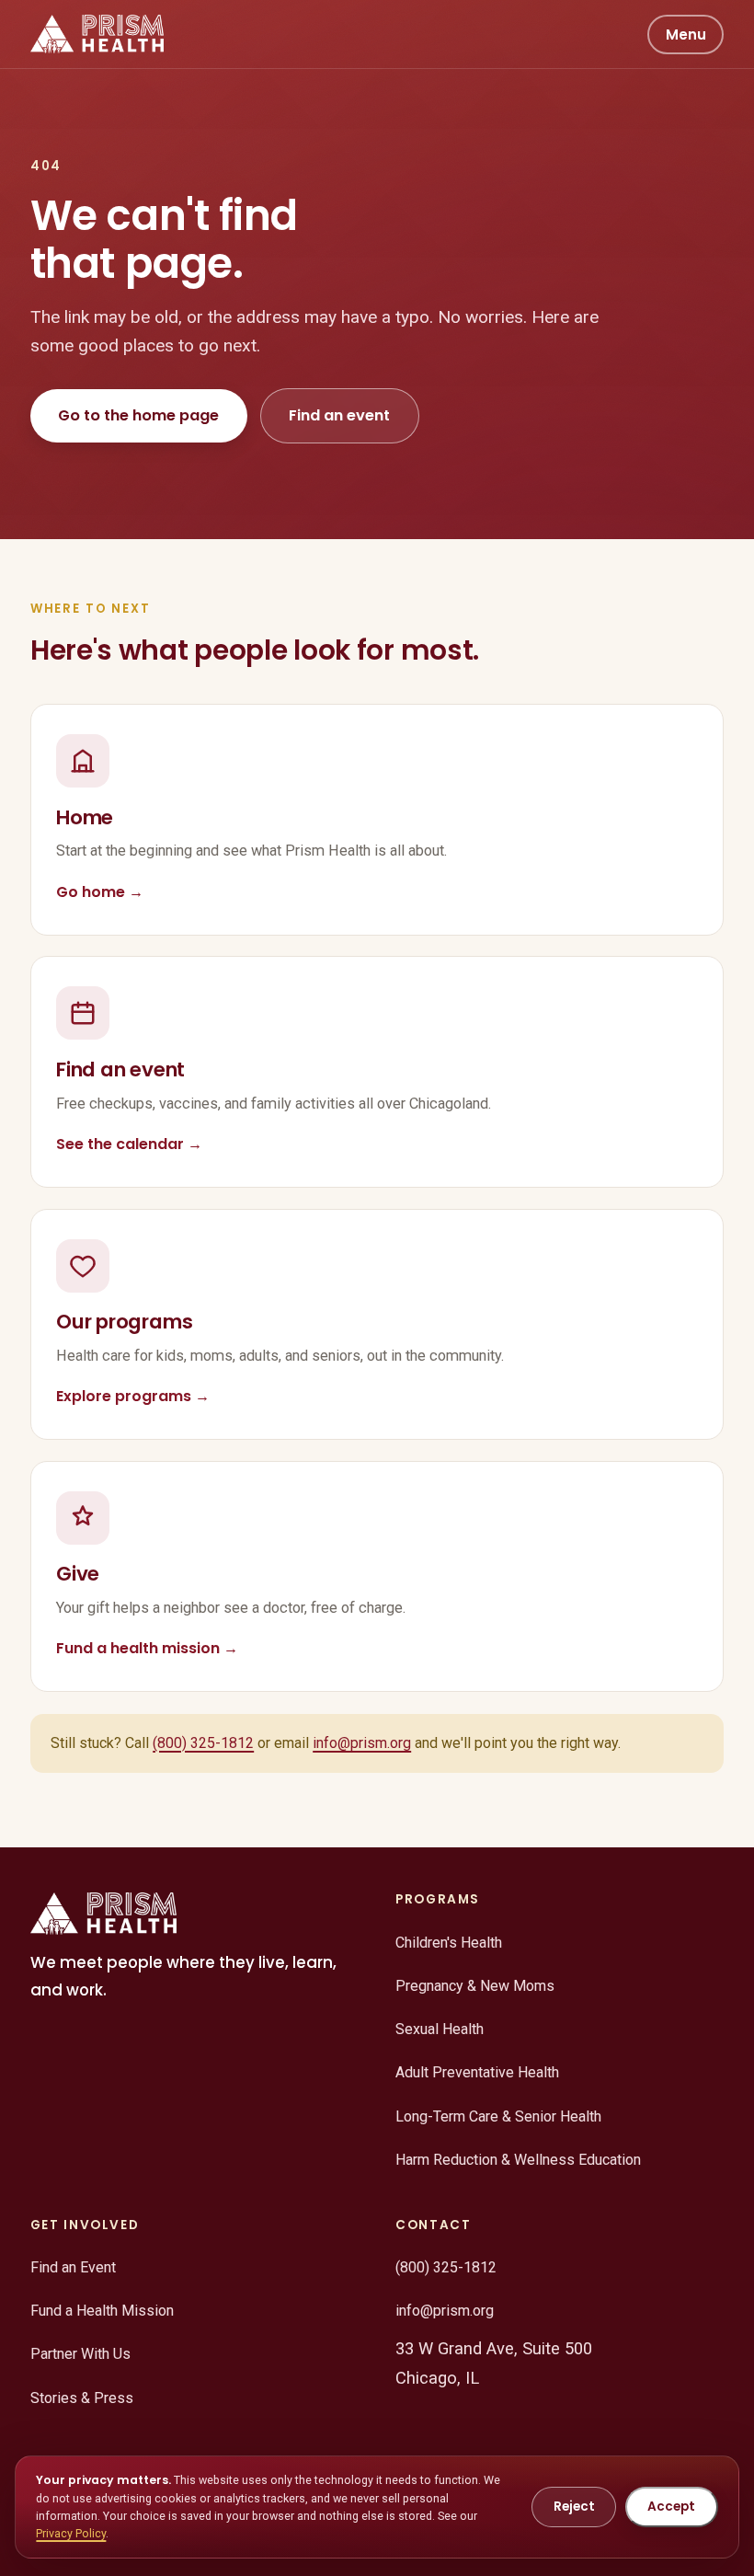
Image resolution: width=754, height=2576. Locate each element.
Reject (574, 2507)
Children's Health (449, 1943)
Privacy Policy (71, 2533)
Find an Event (73, 2267)
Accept (671, 2507)
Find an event (339, 415)
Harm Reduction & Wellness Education (518, 2160)
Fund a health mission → (147, 1648)
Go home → (100, 892)
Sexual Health (440, 2029)
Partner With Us (80, 2354)
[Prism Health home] (97, 34)
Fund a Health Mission (102, 2311)
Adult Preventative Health (477, 2072)
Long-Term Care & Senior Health (498, 2116)
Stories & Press (82, 2398)
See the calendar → (129, 1144)
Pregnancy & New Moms (475, 1986)
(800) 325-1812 (203, 1743)
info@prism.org (362, 1743)
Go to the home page (138, 415)
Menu (686, 34)
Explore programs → (133, 1396)
